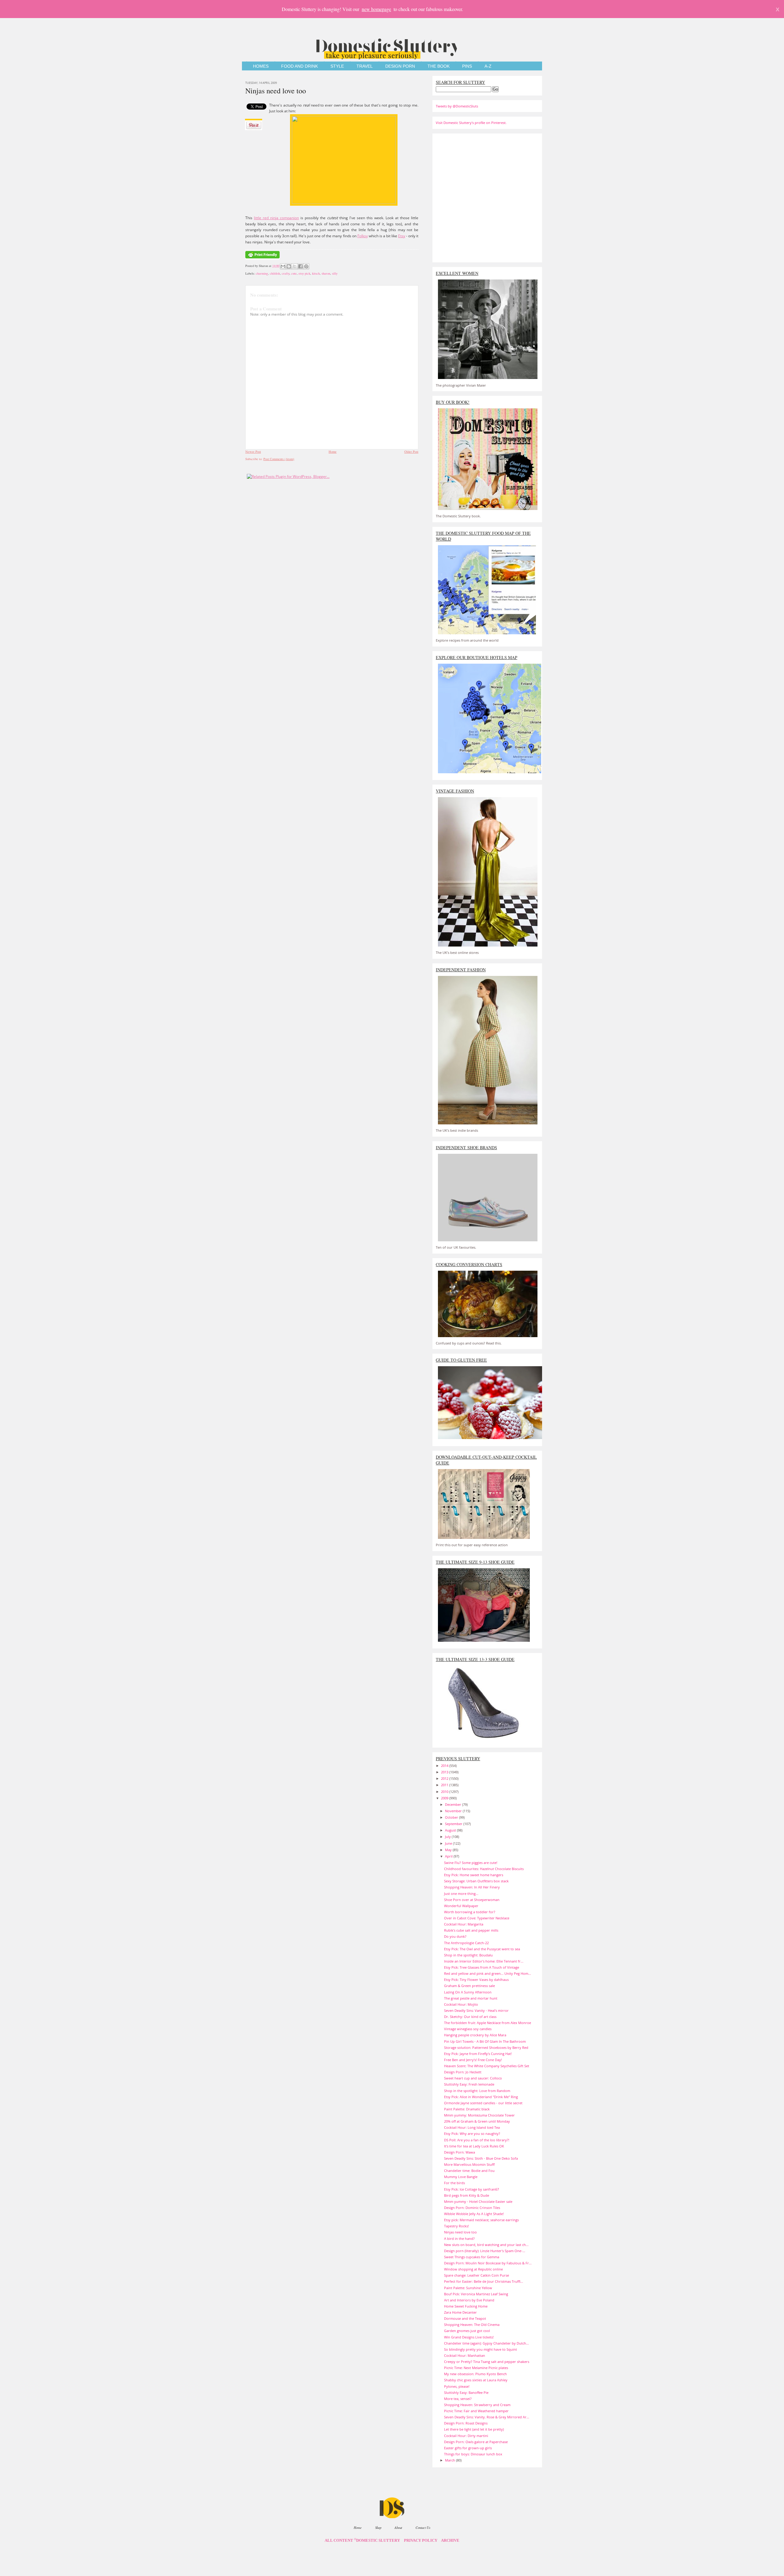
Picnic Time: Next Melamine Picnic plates (476, 2368)
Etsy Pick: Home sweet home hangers (474, 1875)
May (449, 1850)
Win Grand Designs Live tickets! (469, 2337)
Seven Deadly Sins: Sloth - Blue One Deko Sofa (481, 2158)
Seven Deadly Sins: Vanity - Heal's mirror (476, 2010)
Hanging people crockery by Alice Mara (475, 2035)
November (454, 1811)
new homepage (376, 9)
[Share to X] (295, 266)
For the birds (454, 2183)
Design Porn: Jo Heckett (463, 2072)
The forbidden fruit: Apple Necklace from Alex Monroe (488, 2023)
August (451, 1830)
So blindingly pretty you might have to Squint (481, 2349)
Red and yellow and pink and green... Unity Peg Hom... (488, 1973)
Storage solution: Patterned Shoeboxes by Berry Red (486, 2047)
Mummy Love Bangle (461, 2177)
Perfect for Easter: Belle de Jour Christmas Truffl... (484, 2281)
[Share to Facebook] (300, 266)
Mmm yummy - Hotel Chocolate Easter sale (478, 2201)
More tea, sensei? (458, 2399)
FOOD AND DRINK (300, 66)
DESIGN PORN (400, 66)
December (454, 1804)
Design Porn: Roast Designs (466, 2423)
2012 (445, 1778)
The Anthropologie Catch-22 (466, 1943)
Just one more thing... (461, 1894)
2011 (445, 1785)
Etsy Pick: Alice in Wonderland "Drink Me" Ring (481, 2097)
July (448, 1837)
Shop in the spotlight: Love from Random (477, 2091)
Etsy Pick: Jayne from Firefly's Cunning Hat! (478, 2054)
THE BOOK (439, 66)
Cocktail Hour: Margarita (464, 1924)
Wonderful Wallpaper (461, 1906)
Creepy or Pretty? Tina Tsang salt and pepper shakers (487, 2362)
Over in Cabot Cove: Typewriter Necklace (477, 1918)
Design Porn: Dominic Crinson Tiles (472, 2208)
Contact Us (423, 2527)
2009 (445, 1798)
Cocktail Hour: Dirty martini (466, 2436)
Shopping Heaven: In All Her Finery (472, 1887)
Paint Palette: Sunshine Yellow (468, 2288)
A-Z (488, 66)
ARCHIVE (450, 2540)
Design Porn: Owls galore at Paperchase (476, 2442)
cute (294, 273)
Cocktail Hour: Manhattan (465, 2355)
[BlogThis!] (289, 266)
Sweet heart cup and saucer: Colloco (473, 2078)
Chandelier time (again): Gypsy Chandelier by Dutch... (486, 2343)
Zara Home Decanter (460, 2312)
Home (333, 452)
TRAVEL (365, 66)
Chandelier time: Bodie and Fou (469, 2171)
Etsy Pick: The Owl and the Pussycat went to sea (482, 1949)
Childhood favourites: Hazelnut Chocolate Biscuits (484, 1869)
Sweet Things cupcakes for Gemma (472, 2257)
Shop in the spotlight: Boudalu (468, 1955)
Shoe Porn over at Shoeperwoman (472, 1900)
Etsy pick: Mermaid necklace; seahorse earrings (481, 2220)
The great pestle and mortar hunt (471, 1998)
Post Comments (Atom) (279, 459)
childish (275, 273)
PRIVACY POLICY (421, 2540)
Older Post (411, 452)
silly (335, 273)
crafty (286, 273)
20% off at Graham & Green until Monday (477, 2121)
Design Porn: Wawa (460, 2152)
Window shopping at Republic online (473, 2269)
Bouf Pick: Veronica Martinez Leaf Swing (476, 2294)
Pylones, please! (457, 2386)
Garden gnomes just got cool (467, 2331)
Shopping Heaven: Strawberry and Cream (477, 2405)
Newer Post (253, 452)
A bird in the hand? (459, 2239)
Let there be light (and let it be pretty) (474, 2429)
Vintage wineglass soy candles (468, 2029)
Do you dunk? (455, 1936)
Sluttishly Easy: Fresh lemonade (469, 2084)
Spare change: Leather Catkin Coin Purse (477, 2275)
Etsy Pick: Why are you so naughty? (472, 2134)
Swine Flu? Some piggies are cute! (471, 1863)
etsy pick (304, 273)
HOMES (261, 66)
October (452, 1817)
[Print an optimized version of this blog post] (262, 259)
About (398, 2527)
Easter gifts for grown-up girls (468, 2448)
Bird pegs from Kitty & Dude (467, 2195)
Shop (378, 2527)
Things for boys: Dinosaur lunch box (473, 2454)
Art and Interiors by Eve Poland (469, 2300)
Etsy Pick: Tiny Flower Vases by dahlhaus (476, 1980)
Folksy (363, 236)
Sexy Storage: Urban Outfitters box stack (476, 1881)
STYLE (337, 66)
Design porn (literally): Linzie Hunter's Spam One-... (485, 2251)
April (449, 1856)
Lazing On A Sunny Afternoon (468, 1992)
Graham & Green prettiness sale (469, 1986)
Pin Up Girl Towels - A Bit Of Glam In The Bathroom (485, 2041)
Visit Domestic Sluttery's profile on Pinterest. (471, 123)
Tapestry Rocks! (456, 2226)
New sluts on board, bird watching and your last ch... (486, 2245)
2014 (445, 1766)
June (449, 1843)
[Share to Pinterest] (306, 266)
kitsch (316, 273)
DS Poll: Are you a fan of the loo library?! (477, 2140)
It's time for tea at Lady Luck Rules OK (474, 2146)
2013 (445, 1772)
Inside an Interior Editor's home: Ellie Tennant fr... (484, 1961)
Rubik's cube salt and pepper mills (471, 1930)
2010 (445, 1792)
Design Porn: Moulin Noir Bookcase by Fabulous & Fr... (488, 2263)
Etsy (402, 236)
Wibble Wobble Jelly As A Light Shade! (474, 2214)
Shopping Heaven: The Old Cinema (472, 2325)
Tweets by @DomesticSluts (457, 106)
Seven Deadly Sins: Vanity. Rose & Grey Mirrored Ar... (487, 2417)
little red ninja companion (276, 218)
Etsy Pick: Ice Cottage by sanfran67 (471, 2189)
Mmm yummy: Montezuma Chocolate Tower (479, 2115)
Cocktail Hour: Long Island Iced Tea (472, 2127)
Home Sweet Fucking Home (466, 2306)
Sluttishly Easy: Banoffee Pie (466, 2392)
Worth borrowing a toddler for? (470, 1912)
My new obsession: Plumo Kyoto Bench (475, 2374)
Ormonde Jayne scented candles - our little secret (483, 2103)
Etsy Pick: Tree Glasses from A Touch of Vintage (482, 1967)
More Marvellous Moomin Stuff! (469, 2164)
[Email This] (283, 266)
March (450, 2460)
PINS (467, 66)
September (454, 1824)
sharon (326, 273)
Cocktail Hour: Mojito (461, 2004)
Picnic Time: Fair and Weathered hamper (476, 2411)
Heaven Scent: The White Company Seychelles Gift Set (487, 2066)
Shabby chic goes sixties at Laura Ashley (476, 2380)
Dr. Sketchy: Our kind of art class (470, 2017)
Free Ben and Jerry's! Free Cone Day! (473, 2060)
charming (262, 273)
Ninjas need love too (276, 91)
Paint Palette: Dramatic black (467, 2109)
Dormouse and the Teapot (465, 2318)
